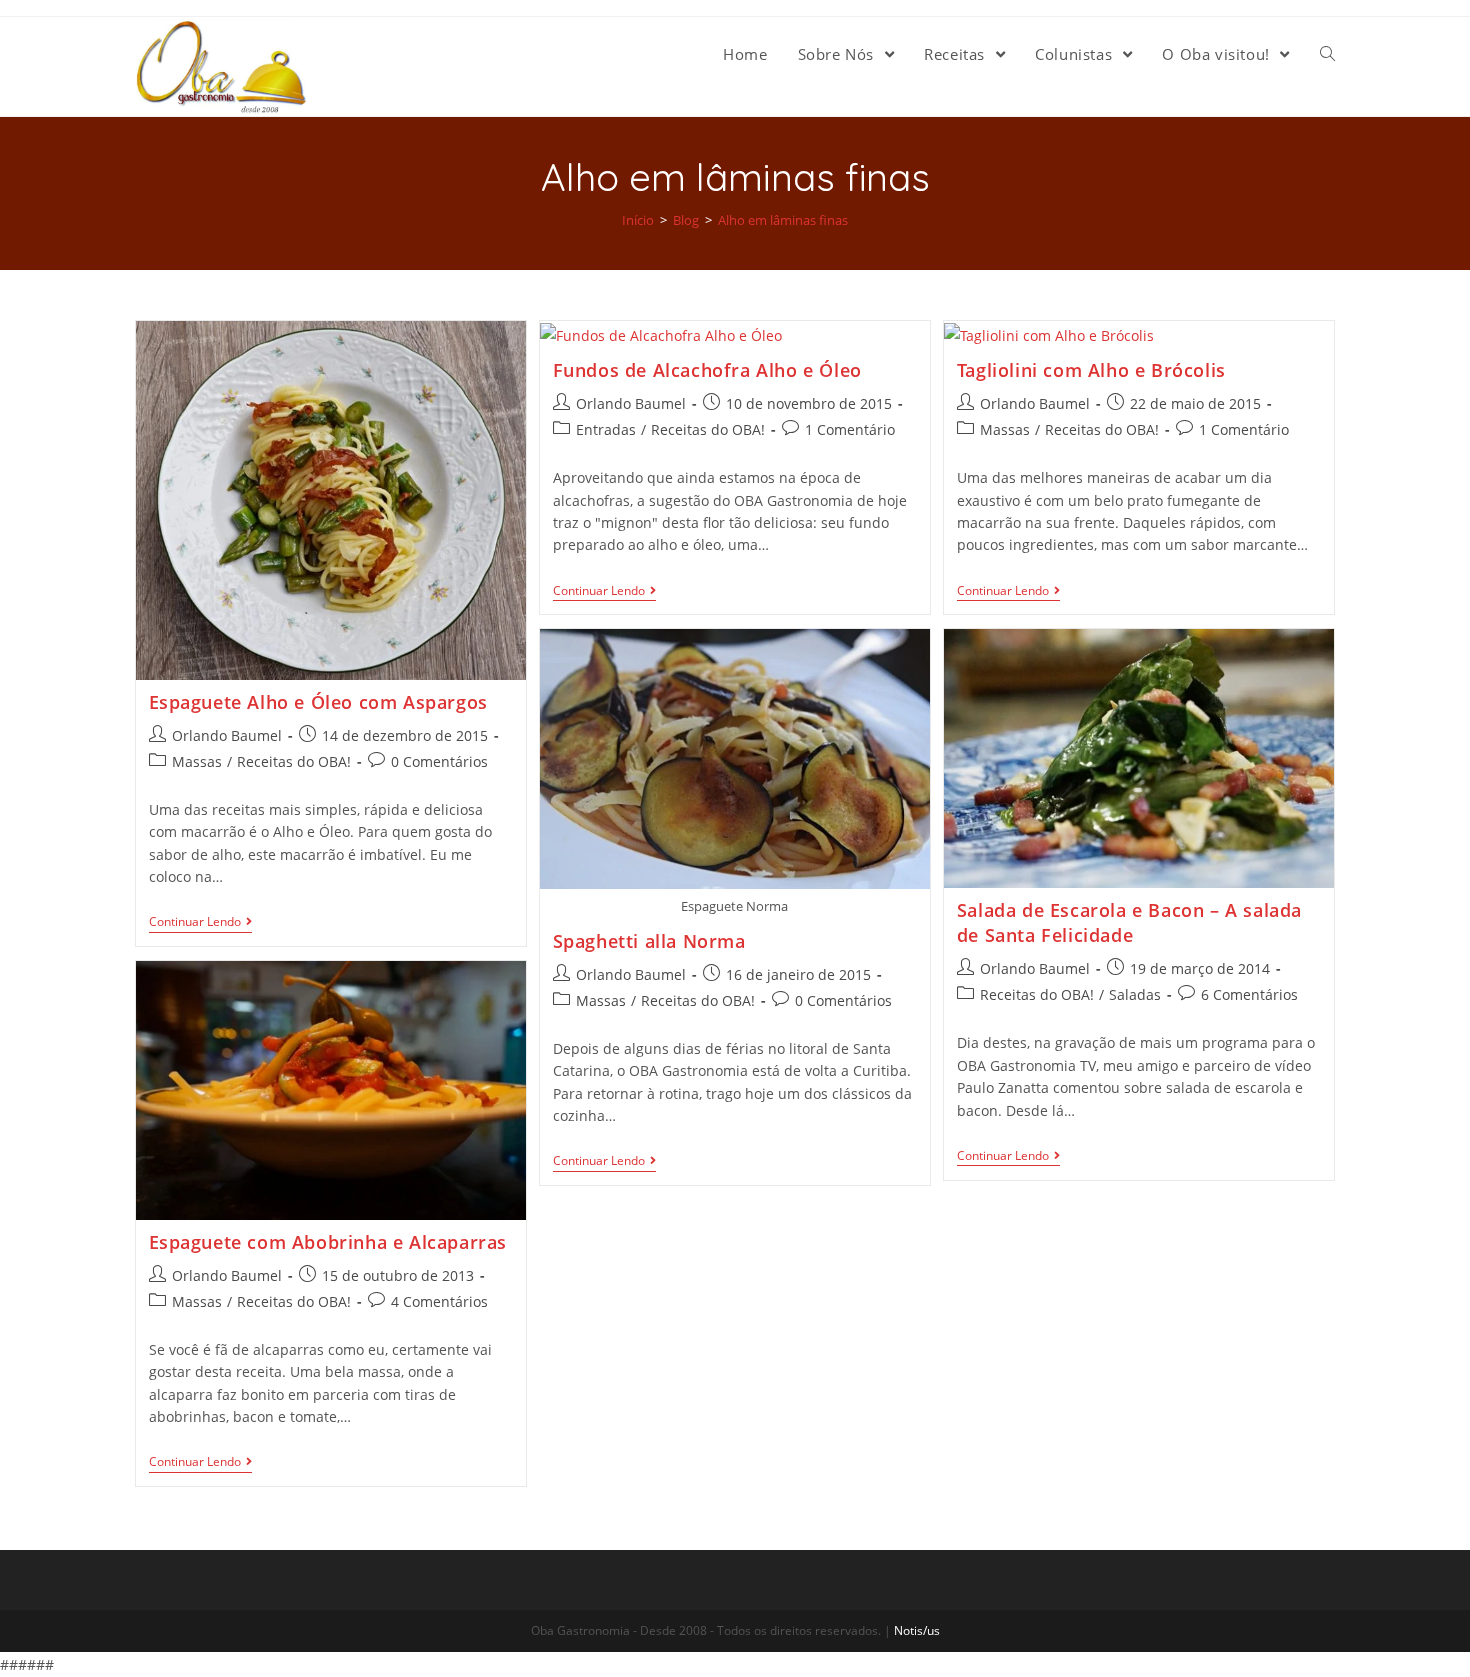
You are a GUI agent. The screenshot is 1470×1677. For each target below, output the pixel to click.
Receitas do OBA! (294, 761)
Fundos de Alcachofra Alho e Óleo (707, 370)
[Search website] (1327, 54)
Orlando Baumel (227, 735)
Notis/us (917, 1630)
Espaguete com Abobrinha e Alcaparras (328, 1242)
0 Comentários (439, 761)
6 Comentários (1249, 994)
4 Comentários (439, 1301)
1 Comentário (850, 429)
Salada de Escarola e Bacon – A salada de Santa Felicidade (1129, 922)
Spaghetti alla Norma (649, 941)
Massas (197, 761)
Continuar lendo (195, 922)
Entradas (606, 429)
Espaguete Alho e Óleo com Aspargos (318, 702)
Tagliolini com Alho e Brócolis (1091, 370)
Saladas (1135, 994)
